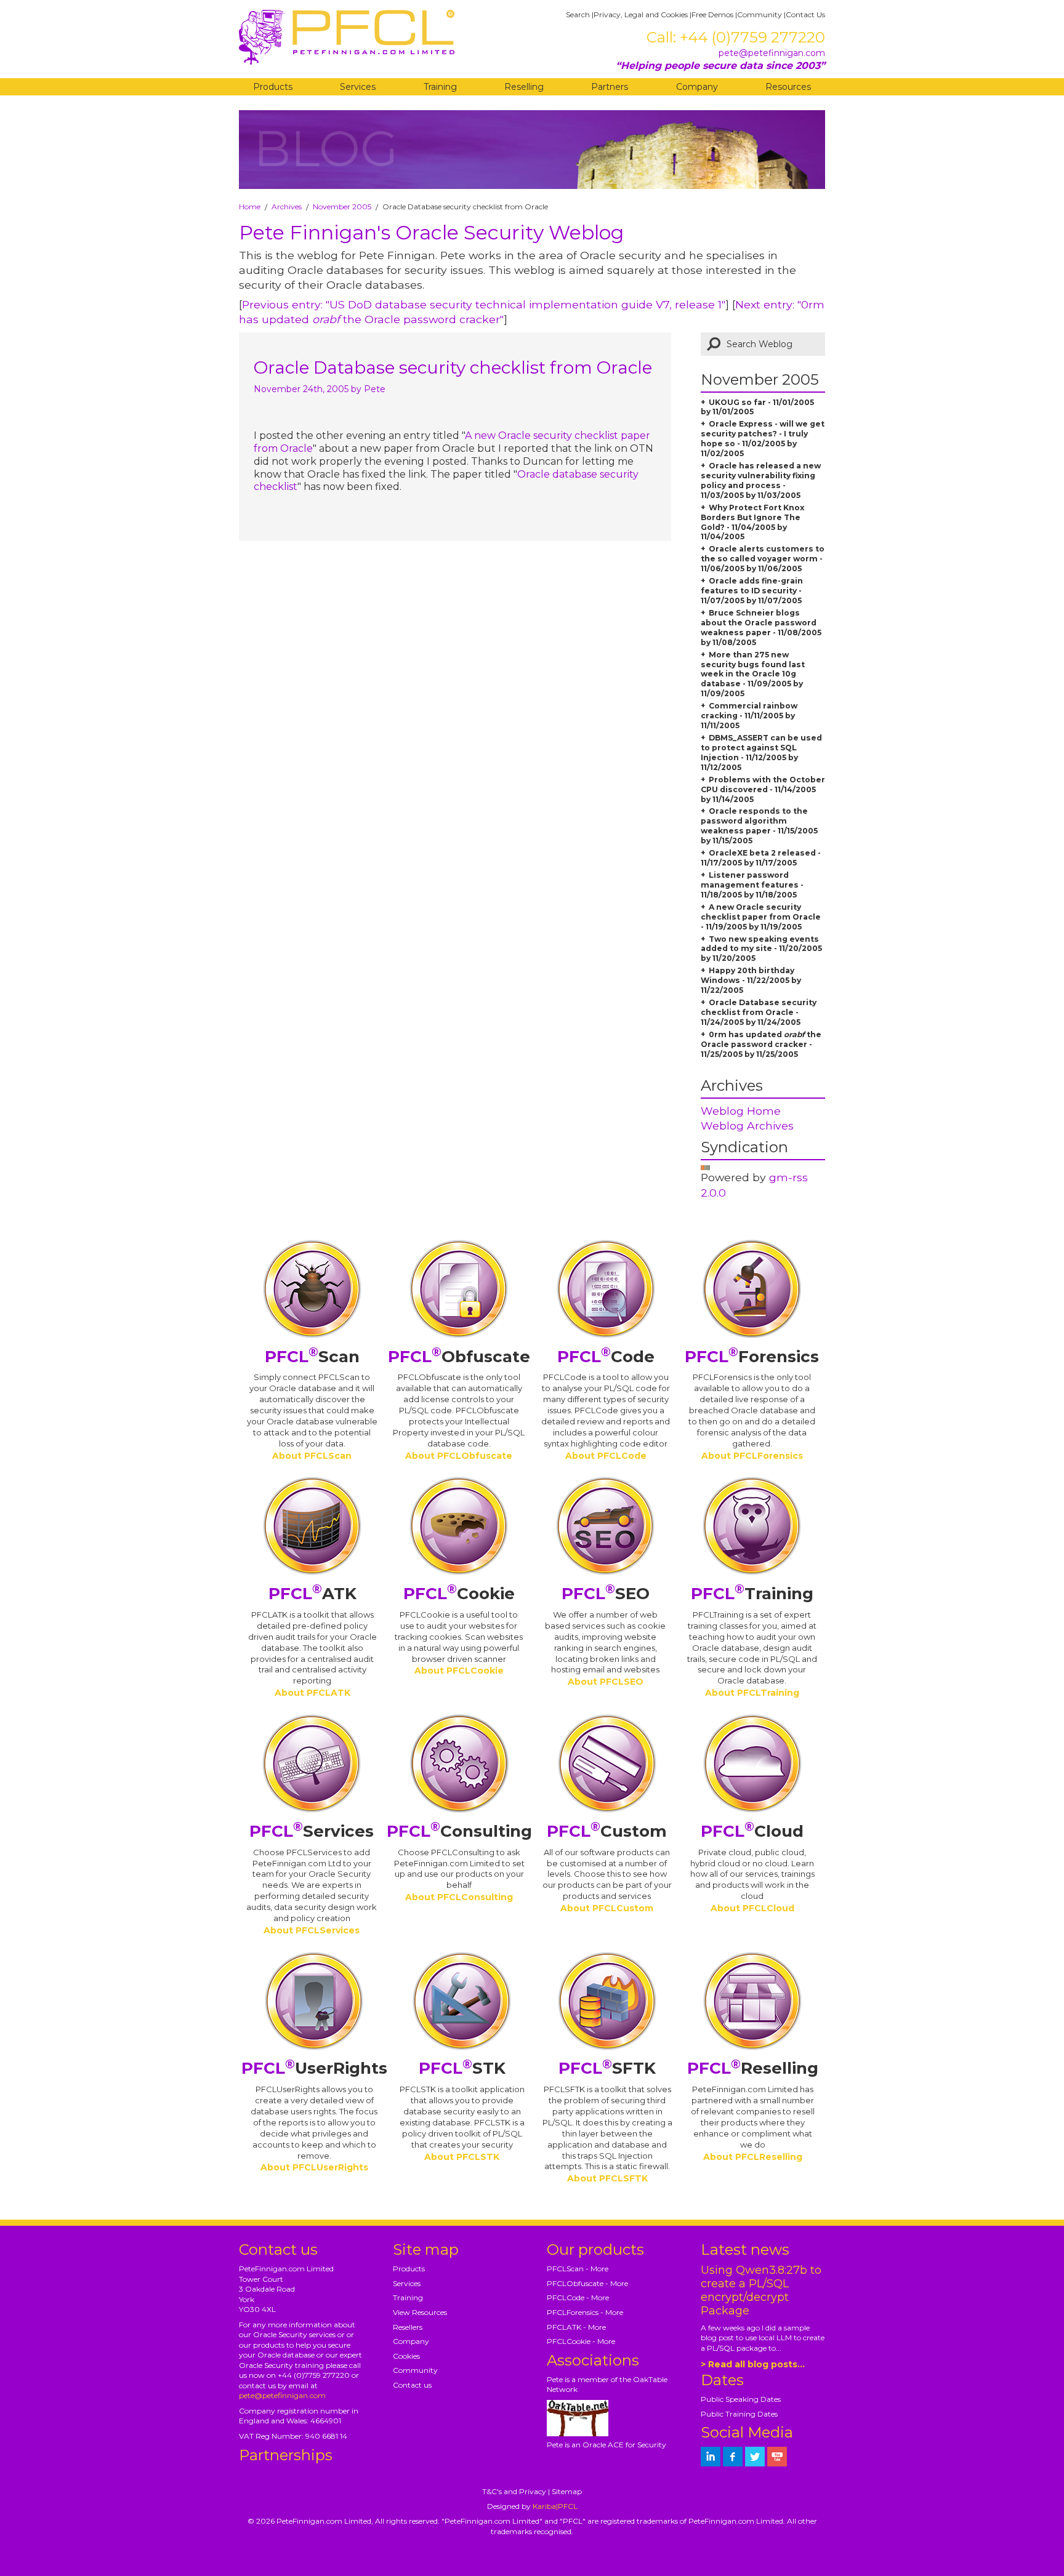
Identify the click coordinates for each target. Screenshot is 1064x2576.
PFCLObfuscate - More (587, 2283)
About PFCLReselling (753, 2157)
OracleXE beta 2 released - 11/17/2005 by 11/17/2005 (761, 858)
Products (273, 87)
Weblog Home (741, 1111)
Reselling (524, 87)
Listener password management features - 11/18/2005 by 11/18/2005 (752, 885)
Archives (287, 207)
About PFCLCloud (752, 1908)
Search (578, 14)
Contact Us (805, 14)
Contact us (412, 2385)
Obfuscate (459, 1357)
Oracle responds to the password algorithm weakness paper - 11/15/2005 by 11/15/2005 (759, 826)
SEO (606, 1594)
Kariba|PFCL (555, 2506)
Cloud (752, 1831)
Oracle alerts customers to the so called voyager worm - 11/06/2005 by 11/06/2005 (763, 559)
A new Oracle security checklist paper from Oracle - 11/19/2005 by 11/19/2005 (761, 917)
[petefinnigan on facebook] (733, 2457)
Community (760, 14)
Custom (607, 1831)
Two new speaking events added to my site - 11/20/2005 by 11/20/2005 (761, 949)
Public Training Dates (739, 2414)
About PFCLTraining (752, 1693)
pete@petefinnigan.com (772, 53)
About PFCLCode (606, 1456)
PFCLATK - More (576, 2327)
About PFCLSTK (462, 2157)
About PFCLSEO (606, 1682)
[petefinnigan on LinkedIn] (711, 2457)
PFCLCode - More (578, 2297)
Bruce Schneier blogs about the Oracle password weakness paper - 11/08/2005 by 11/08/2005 (761, 628)
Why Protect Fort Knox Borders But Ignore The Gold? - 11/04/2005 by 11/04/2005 (752, 522)
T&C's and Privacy (514, 2491)
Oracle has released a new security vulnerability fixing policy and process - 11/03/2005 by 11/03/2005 (761, 480)
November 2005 (342, 207)
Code (606, 1357)
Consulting (459, 1831)
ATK (312, 1594)
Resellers (408, 2327)
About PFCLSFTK (607, 2178)
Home (250, 207)
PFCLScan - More (578, 2269)
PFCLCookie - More (581, 2341)
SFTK (607, 2068)
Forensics (752, 1357)
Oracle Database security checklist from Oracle (453, 367)
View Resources (420, 2312)
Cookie (459, 1594)
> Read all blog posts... (753, 2364)
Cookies (406, 2356)
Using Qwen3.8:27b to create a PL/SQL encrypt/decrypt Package (761, 2290)
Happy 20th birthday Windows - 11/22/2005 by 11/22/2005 (751, 980)
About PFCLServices (312, 1930)
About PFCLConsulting (459, 1897)
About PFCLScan (312, 1456)
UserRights (314, 2068)
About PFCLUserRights (314, 2167)
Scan (312, 1357)
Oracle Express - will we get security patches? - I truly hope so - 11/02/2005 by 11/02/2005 (763, 439)
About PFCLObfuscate (459, 1456)
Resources (788, 87)
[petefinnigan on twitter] (755, 2457)
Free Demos (712, 14)
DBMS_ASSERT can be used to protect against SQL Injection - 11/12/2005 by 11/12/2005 (761, 752)
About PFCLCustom (607, 1908)
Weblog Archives (747, 1125)
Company (697, 87)
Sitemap (567, 2491)
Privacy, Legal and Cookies (641, 14)
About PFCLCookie (459, 1671)
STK (462, 2068)
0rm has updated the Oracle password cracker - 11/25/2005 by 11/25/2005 (761, 1044)
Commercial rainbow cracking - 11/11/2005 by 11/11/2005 (749, 716)
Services (358, 87)
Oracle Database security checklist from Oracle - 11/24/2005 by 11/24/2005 (759, 1012)
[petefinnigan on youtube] (777, 2457)
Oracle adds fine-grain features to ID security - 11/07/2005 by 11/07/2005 (752, 591)
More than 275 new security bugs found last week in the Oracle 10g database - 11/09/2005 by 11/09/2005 (753, 674)
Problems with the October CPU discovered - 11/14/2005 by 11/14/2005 (763, 789)
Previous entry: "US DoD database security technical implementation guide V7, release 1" (484, 304)
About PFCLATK (312, 1693)
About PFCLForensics (752, 1456)
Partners (610, 87)
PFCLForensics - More (585, 2312)
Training (440, 87)
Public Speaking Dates (741, 2399)
